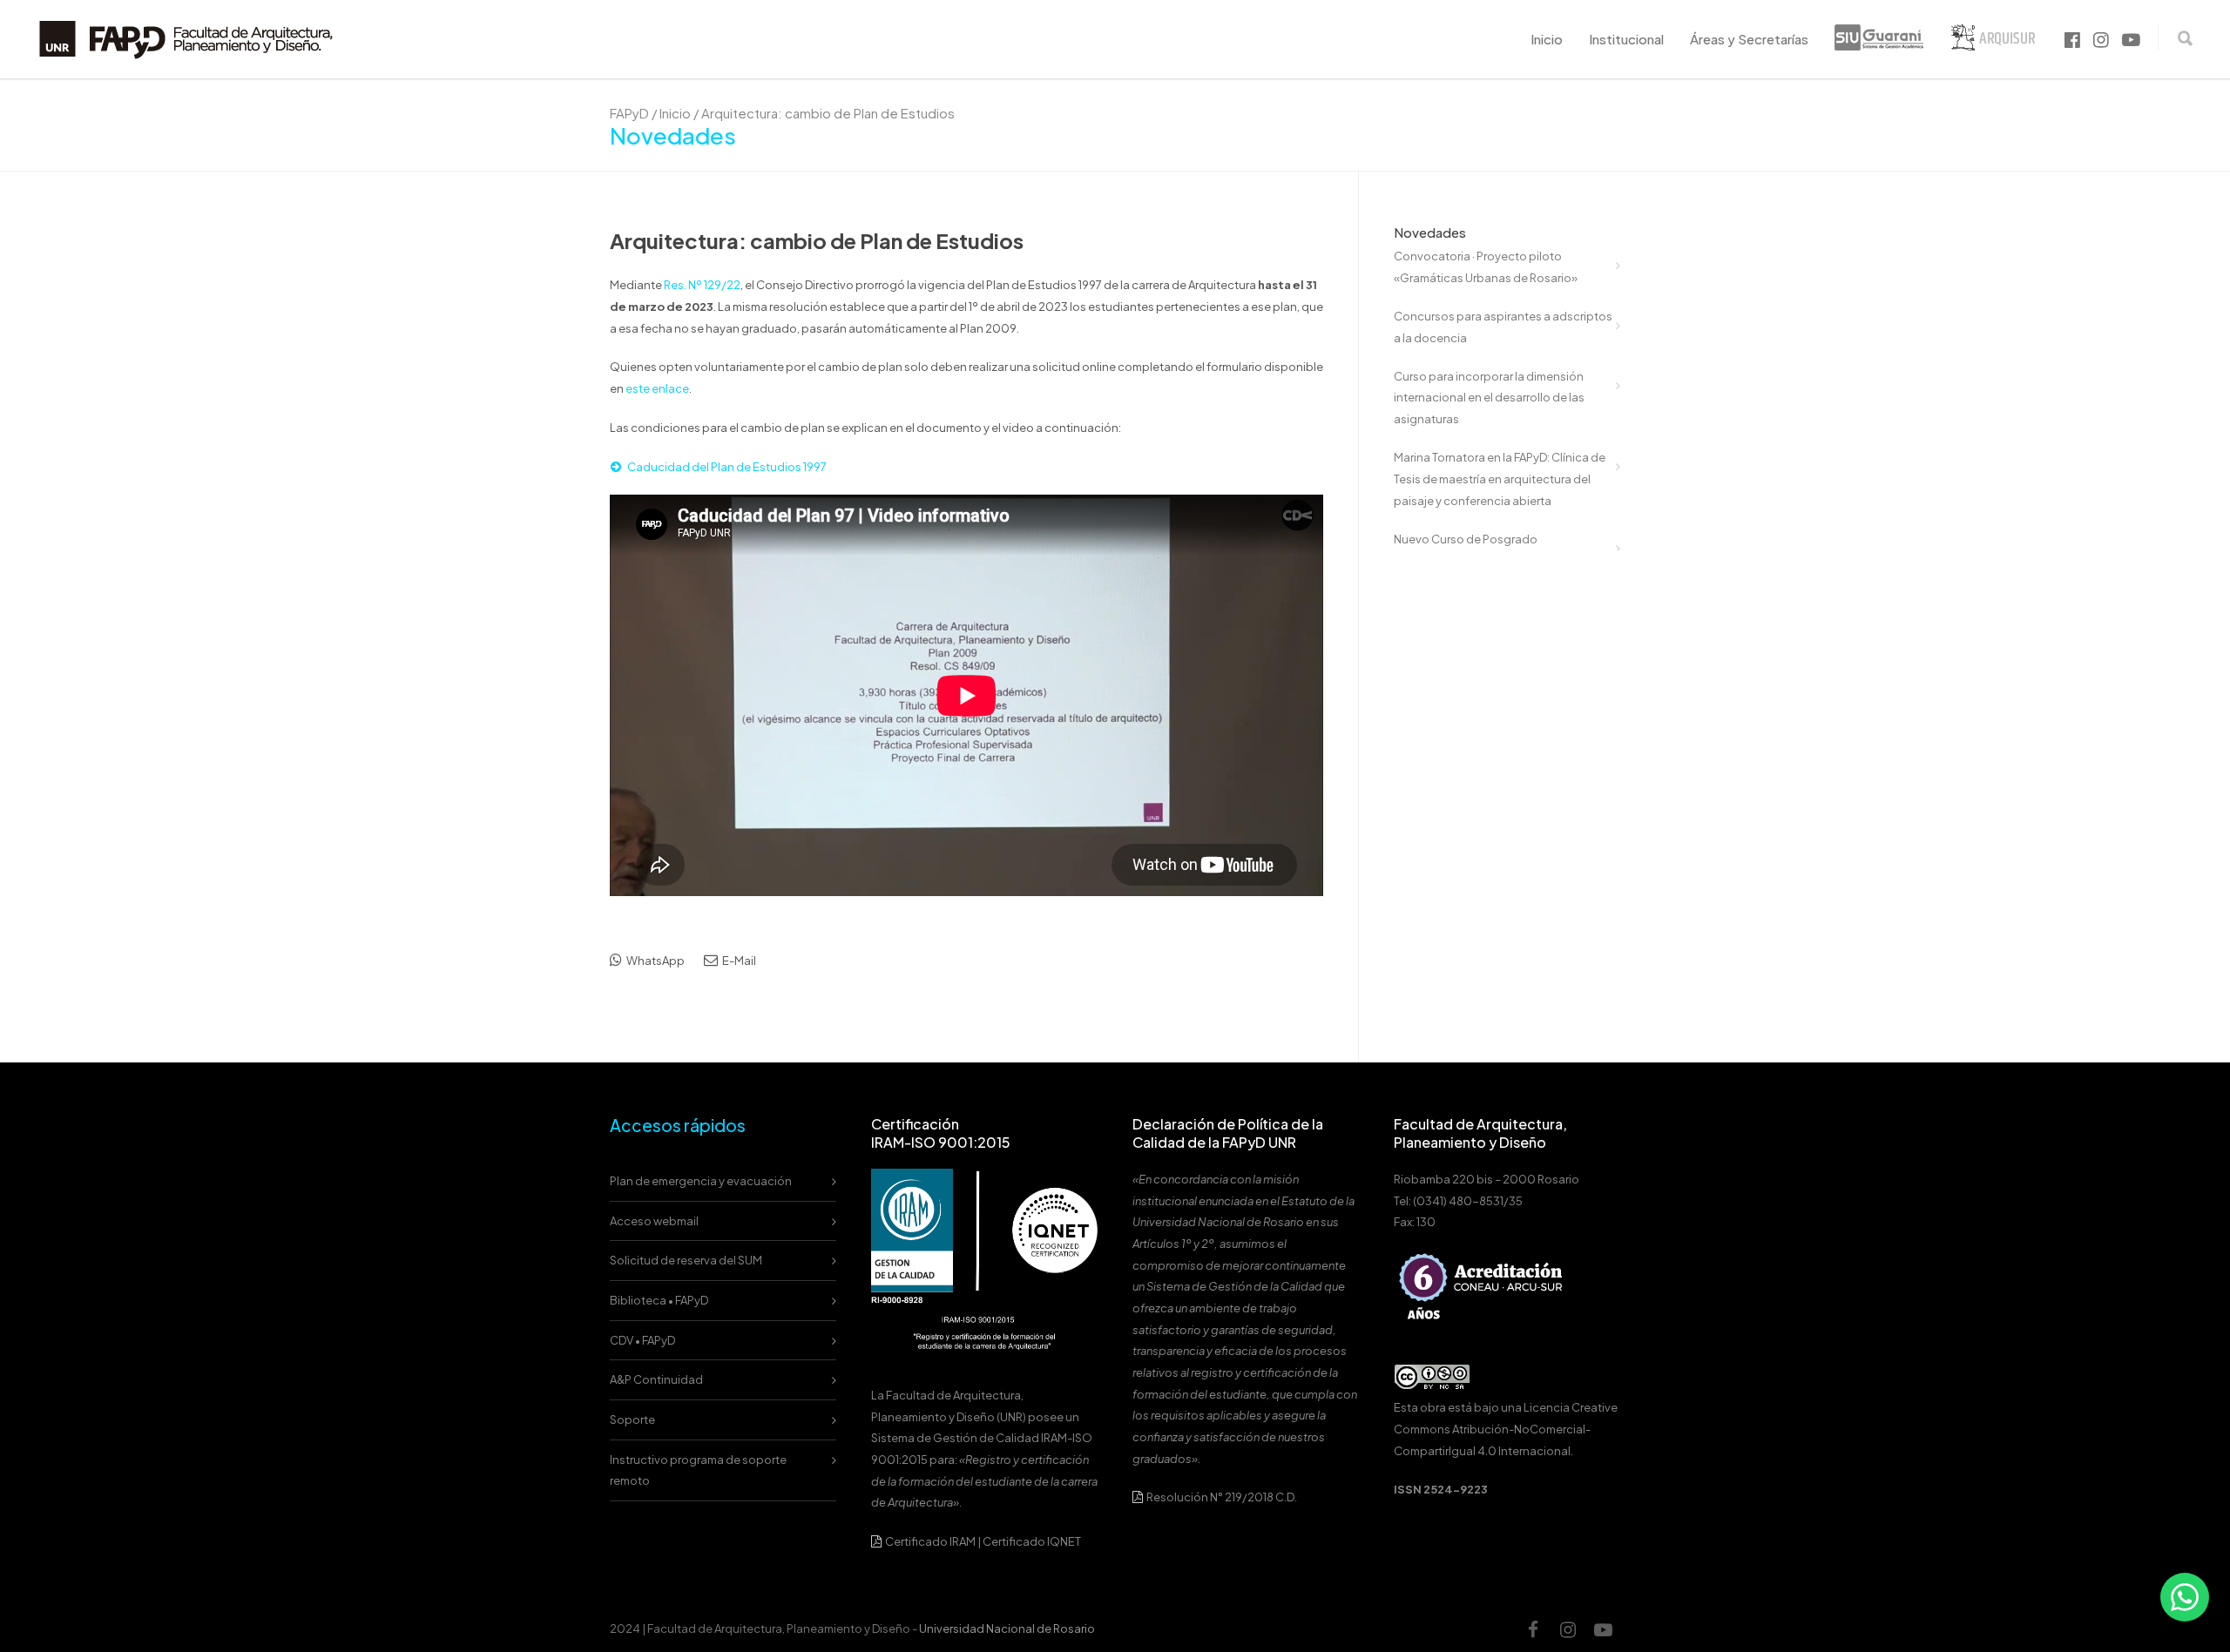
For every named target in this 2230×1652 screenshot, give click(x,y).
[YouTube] (1603, 1629)
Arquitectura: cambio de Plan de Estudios (817, 240)
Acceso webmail (654, 1221)
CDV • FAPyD (642, 1340)
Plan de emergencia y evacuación (701, 1181)
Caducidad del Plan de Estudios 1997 (727, 467)
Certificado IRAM (930, 1541)
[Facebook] (1533, 1629)
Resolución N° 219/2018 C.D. (1221, 1497)
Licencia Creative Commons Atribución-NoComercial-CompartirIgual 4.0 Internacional (1506, 1429)
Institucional (1626, 39)
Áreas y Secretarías (1749, 39)
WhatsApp (655, 961)
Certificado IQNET (1032, 1541)
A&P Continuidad (656, 1379)
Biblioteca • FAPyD (659, 1300)
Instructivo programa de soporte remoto (698, 1470)
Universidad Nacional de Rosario (1007, 1628)
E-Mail (738, 961)
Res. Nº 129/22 (702, 285)
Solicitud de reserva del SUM (686, 1260)
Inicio (1547, 39)
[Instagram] (1568, 1629)
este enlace (657, 388)
